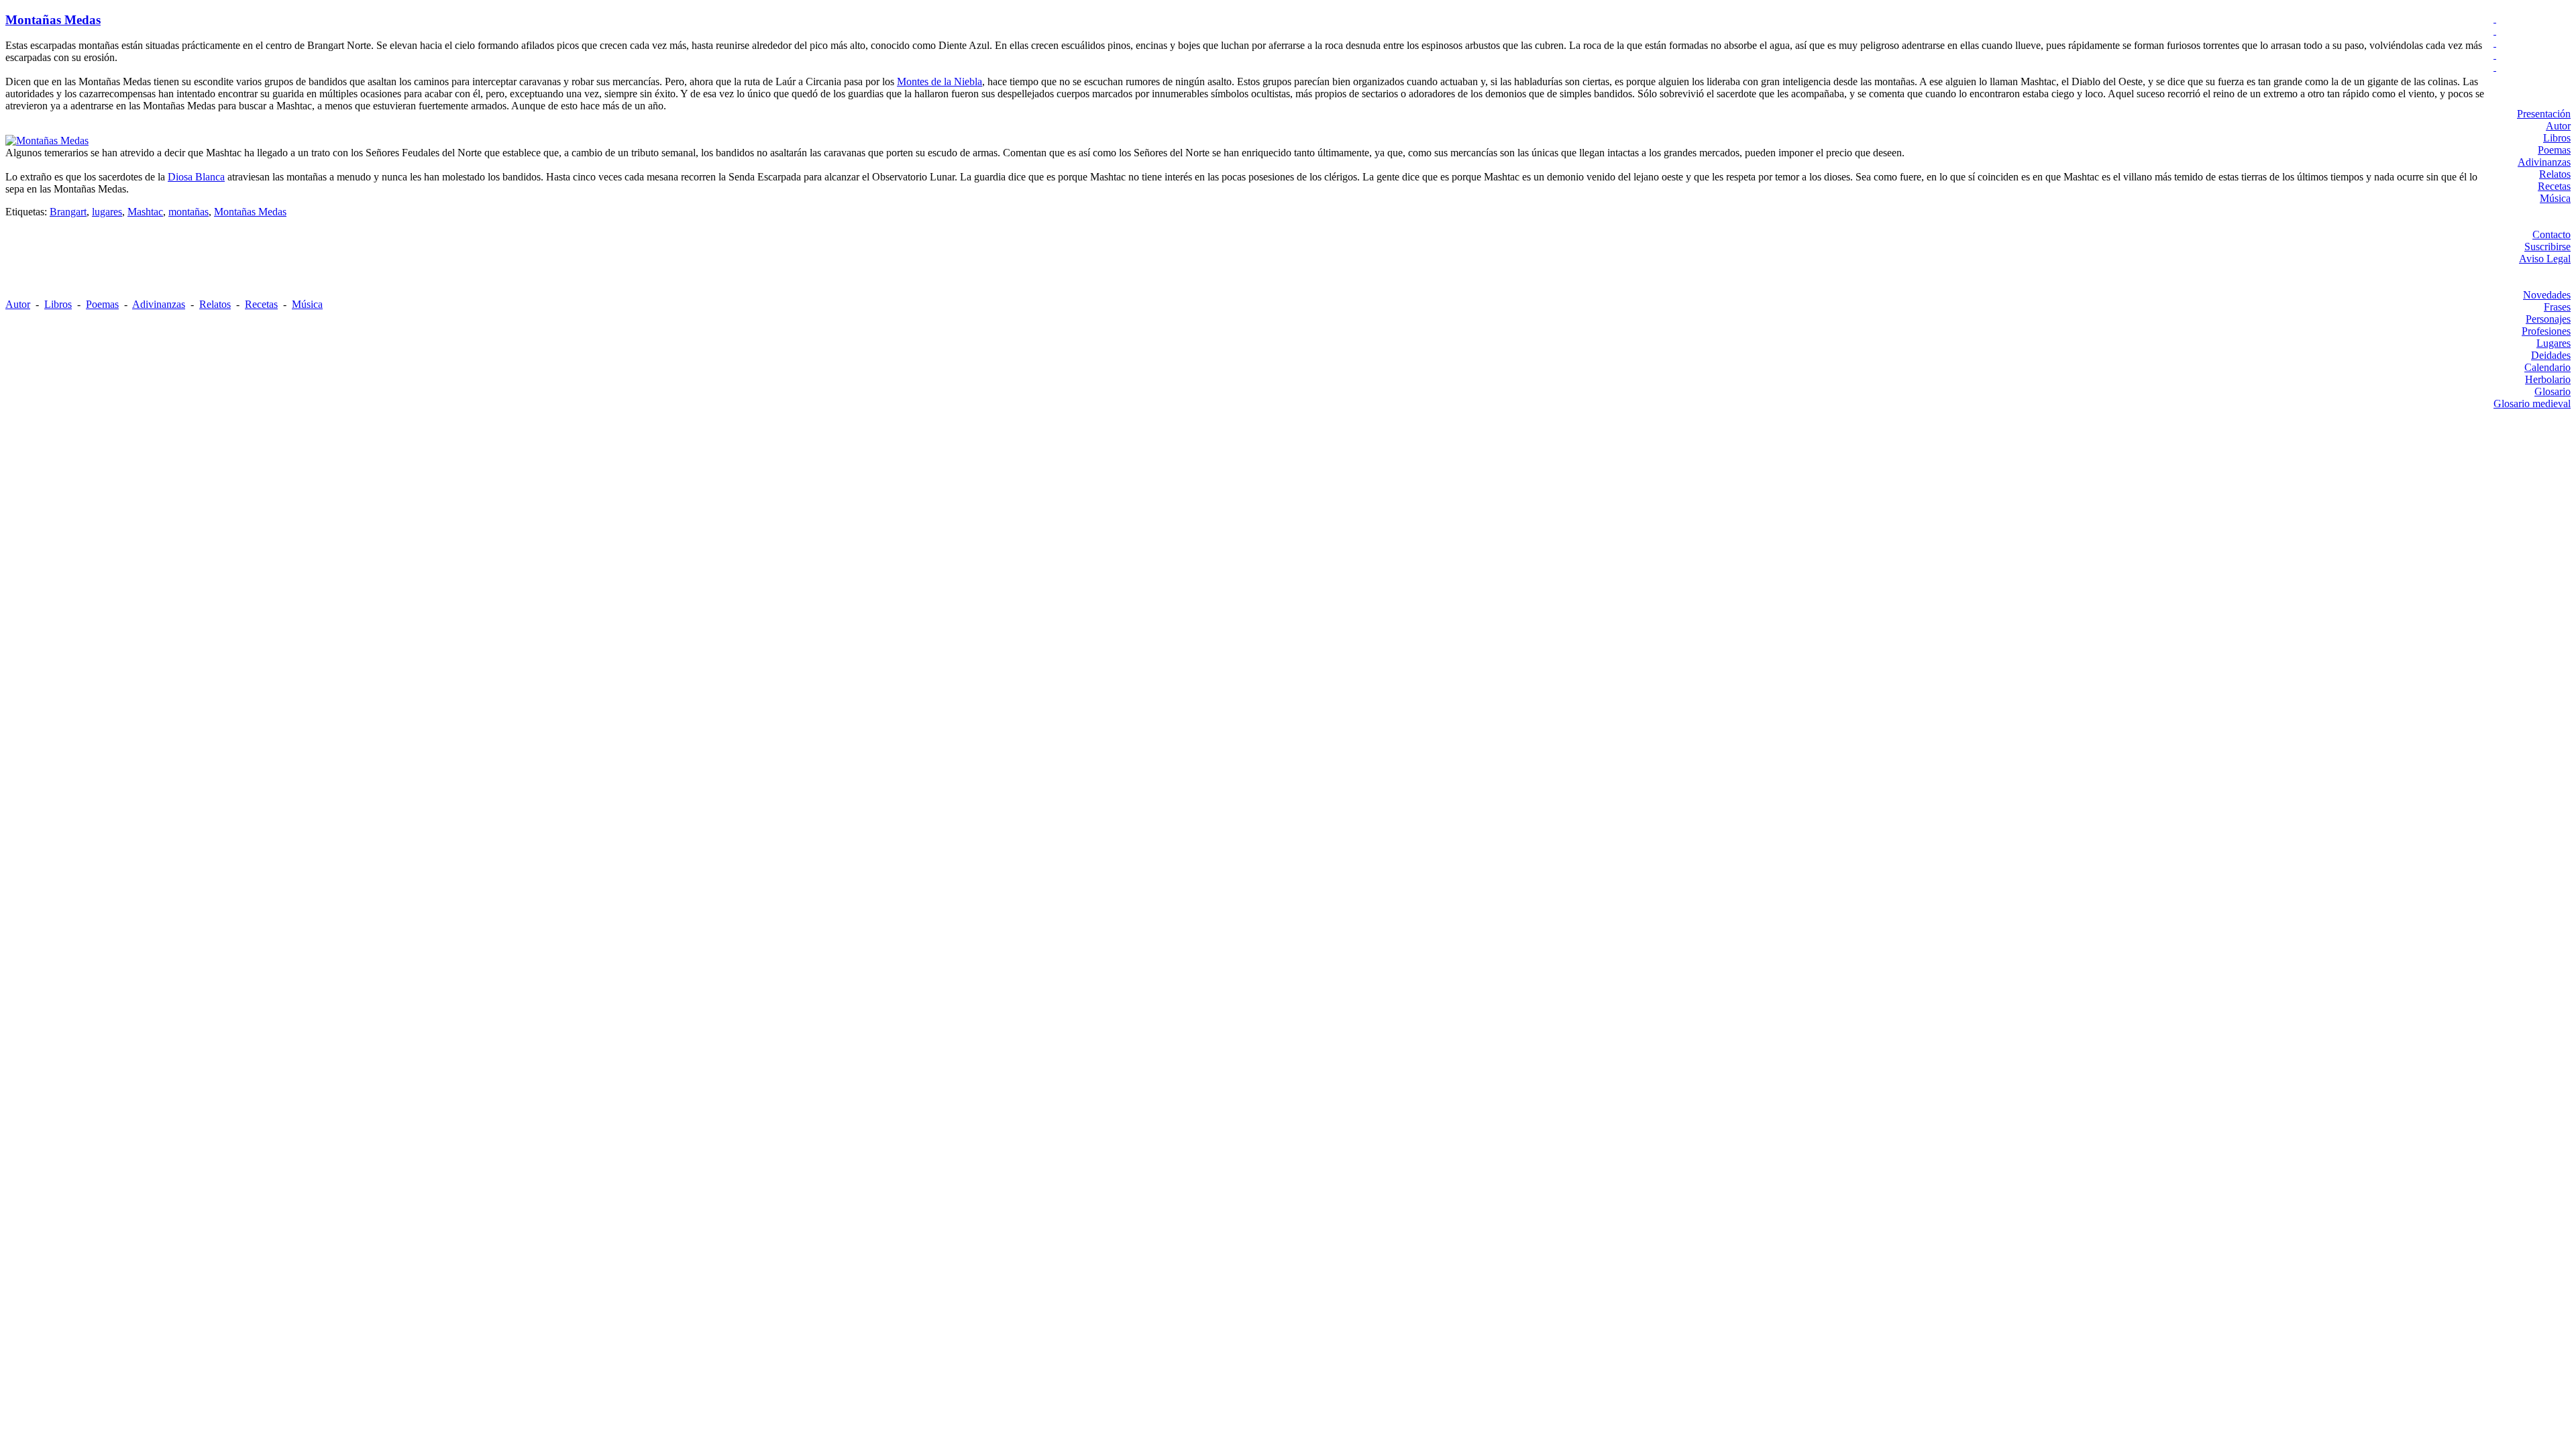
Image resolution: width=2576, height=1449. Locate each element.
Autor (2558, 126)
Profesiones (2546, 331)
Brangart (68, 212)
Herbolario (2548, 379)
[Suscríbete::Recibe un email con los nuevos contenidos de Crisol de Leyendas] (2532, 55)
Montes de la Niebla (940, 82)
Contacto (2552, 234)
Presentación (2544, 114)
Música (2555, 198)
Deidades (2551, 355)
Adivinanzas (2544, 162)
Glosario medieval (2532, 404)
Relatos (2555, 174)
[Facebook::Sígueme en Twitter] (2532, 31)
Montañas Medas (53, 20)
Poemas (2554, 150)
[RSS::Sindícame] (2532, 67)
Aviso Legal (2545, 259)
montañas (189, 212)
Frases (2557, 307)
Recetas (2554, 186)
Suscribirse (2547, 247)
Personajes (2548, 319)
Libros (2557, 138)
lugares (107, 212)
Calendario (2547, 367)
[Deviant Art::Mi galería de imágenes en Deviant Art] (2532, 19)
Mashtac (145, 212)
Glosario (2553, 391)
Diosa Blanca (196, 177)
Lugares (2554, 343)
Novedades (2547, 295)
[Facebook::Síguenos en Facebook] (2532, 43)
